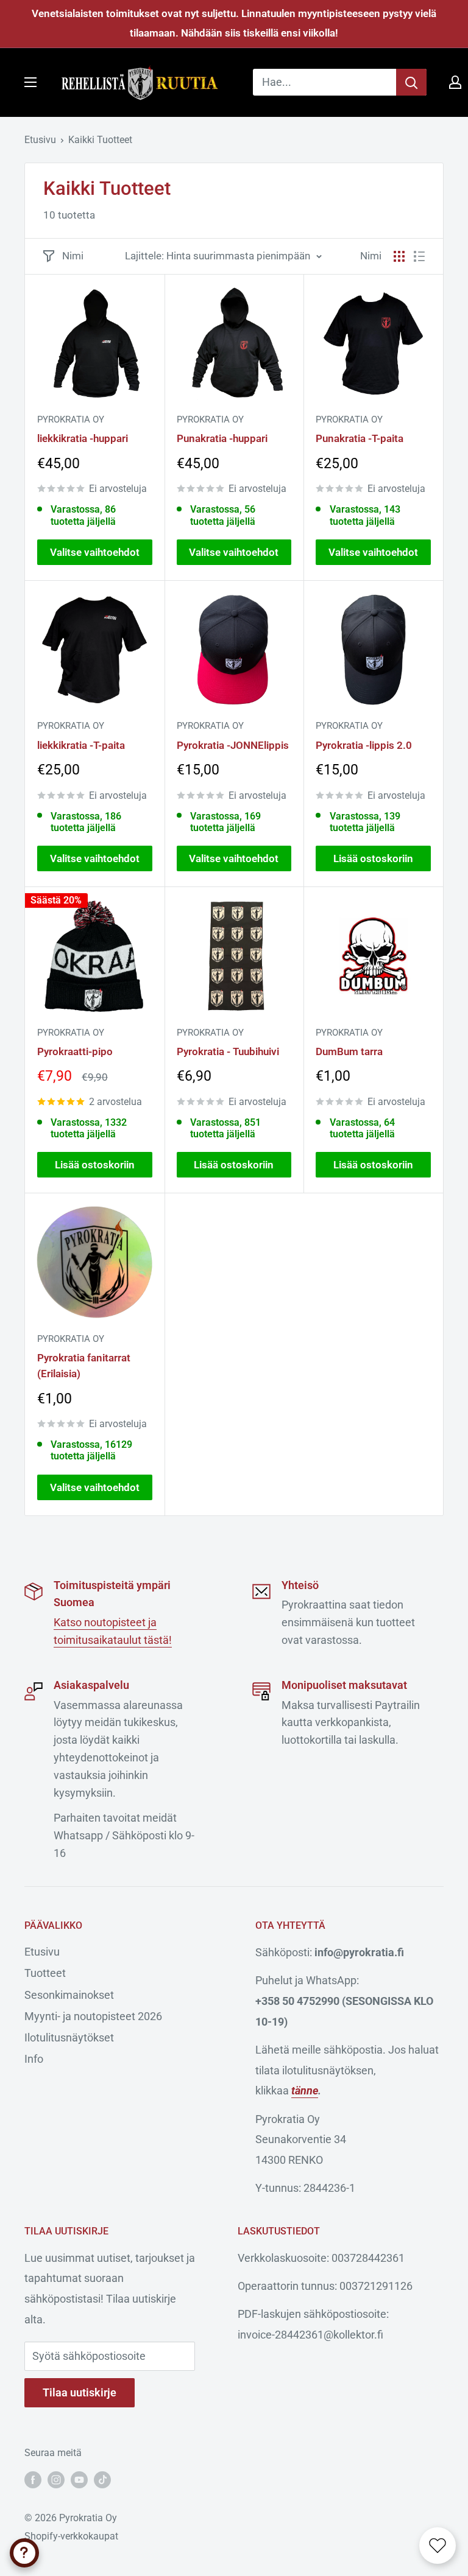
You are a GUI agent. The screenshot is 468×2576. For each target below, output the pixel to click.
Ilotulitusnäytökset (69, 2037)
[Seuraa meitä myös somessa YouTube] (79, 2479)
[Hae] (411, 82)
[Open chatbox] (24, 2553)
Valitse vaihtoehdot (95, 552)
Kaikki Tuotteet (100, 140)
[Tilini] (455, 82)
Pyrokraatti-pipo (75, 1051)
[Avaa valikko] (30, 82)
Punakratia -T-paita (360, 438)
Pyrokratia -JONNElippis (233, 745)
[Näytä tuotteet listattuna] (419, 256)
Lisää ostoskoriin (373, 858)
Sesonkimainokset (69, 1995)
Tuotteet (45, 1973)
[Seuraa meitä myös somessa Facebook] (33, 2479)
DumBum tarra (349, 1051)
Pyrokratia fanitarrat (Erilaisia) (84, 1366)
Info (34, 2059)
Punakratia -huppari (222, 438)
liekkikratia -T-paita (81, 745)
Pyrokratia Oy (71, 419)
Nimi (73, 256)
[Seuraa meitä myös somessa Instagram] (56, 2479)
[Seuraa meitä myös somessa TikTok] (102, 2479)
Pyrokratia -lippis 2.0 (364, 745)
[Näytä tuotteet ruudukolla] (399, 256)
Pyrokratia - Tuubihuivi (228, 1051)
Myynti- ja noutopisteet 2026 (93, 2016)
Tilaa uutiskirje (80, 2392)
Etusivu (40, 140)
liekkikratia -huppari (83, 438)
